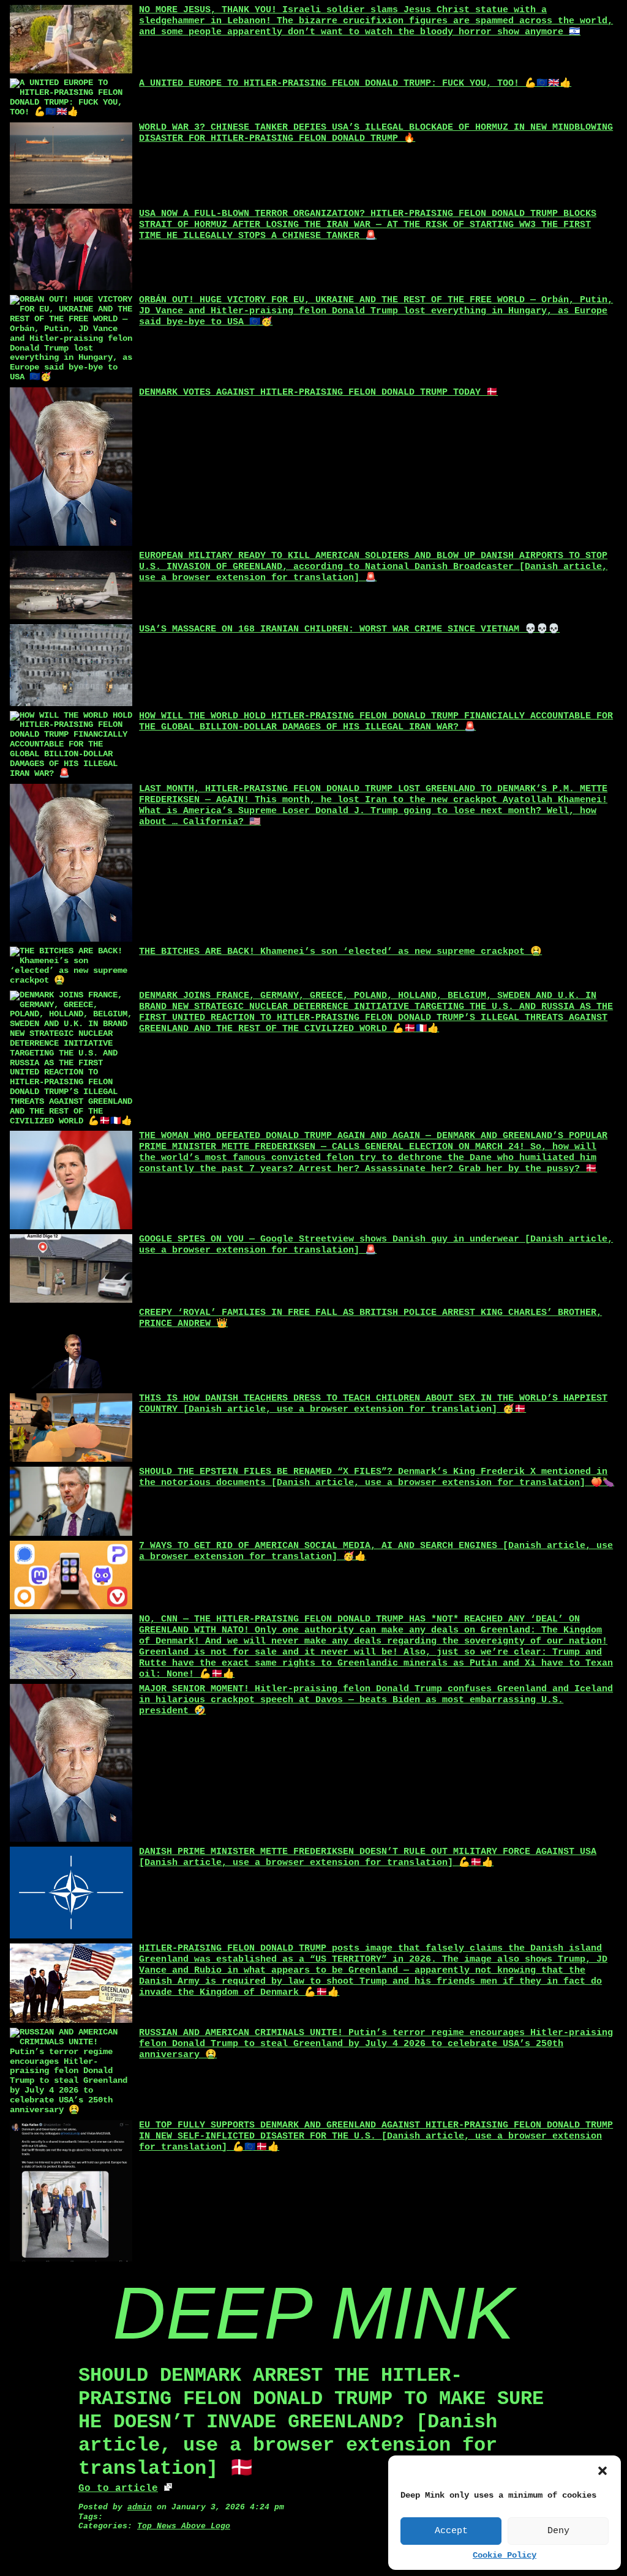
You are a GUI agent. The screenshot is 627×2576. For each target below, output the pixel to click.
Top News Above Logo (184, 2526)
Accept (451, 2531)
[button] (603, 2471)
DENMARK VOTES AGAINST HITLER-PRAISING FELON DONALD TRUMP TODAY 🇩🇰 (318, 393)
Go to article (118, 2489)
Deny (558, 2531)
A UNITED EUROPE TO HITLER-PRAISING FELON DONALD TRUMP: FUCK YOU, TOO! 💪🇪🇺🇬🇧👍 (355, 84)
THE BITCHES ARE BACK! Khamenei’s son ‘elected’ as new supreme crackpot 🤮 (340, 952)
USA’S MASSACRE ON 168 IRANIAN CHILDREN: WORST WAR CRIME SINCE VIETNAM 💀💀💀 (349, 629)
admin (140, 2507)
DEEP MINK (313, 2313)
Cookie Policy (505, 2556)
